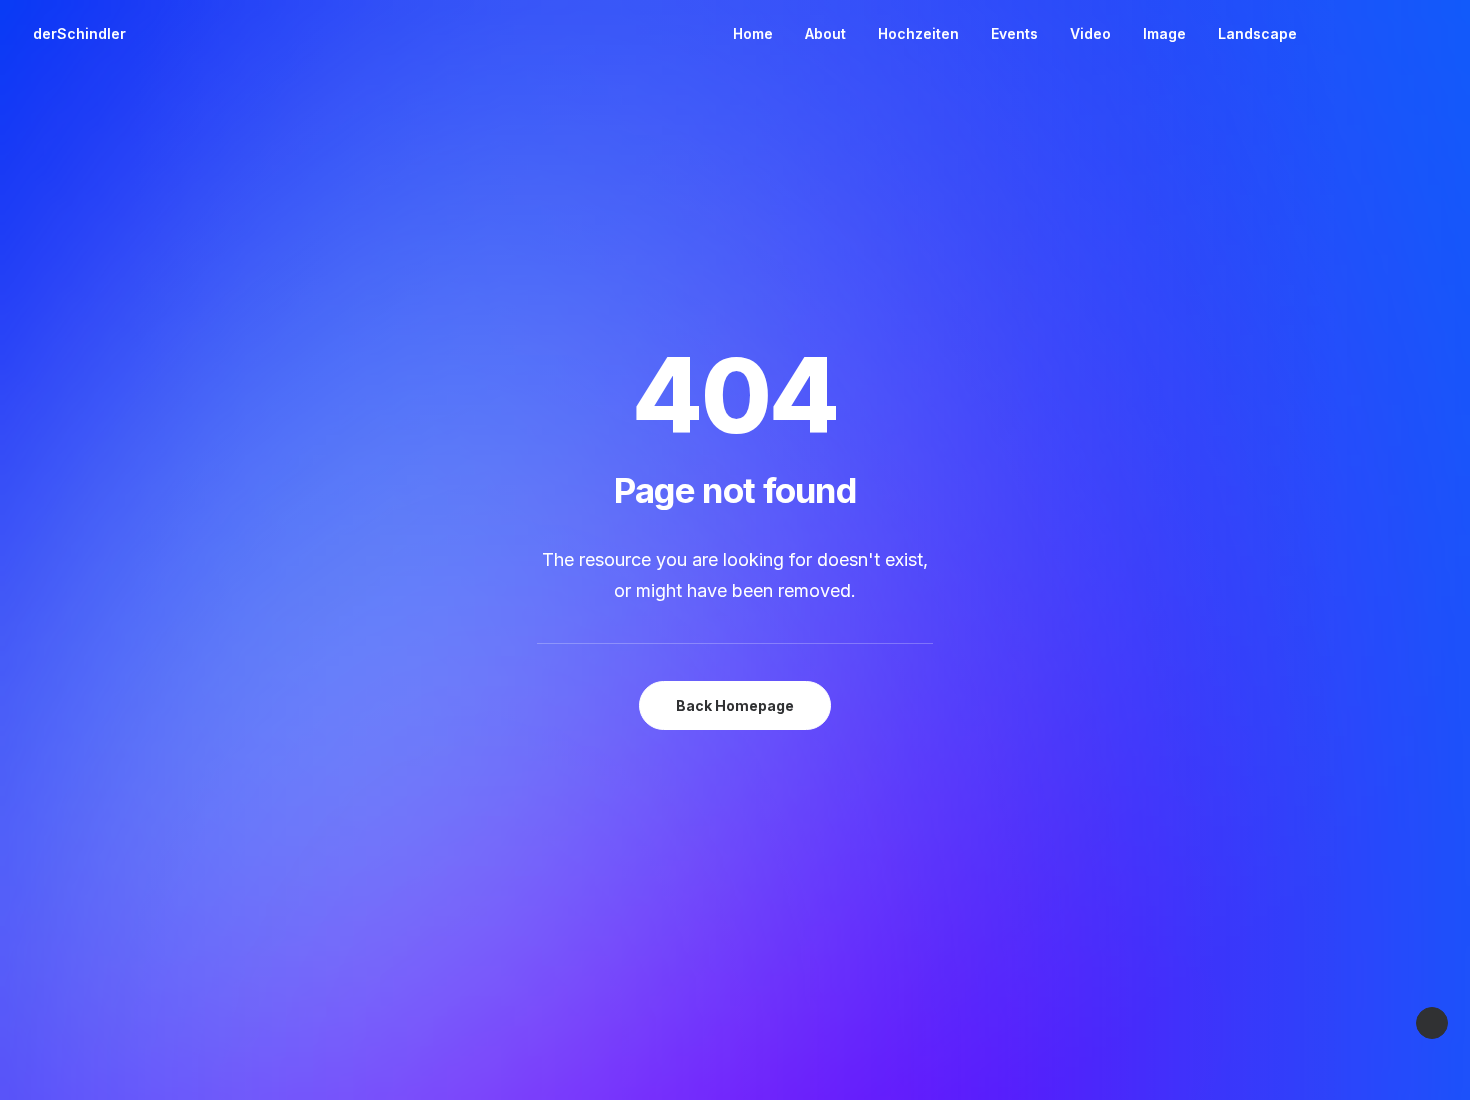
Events (1014, 33)
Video (1090, 33)
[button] (1335, 34)
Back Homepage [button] (735, 705)
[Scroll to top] (1432, 1021)
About (825, 33)
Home (753, 33)
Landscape (1257, 33)
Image (1164, 33)
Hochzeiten (918, 33)
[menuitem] (753, 34)
